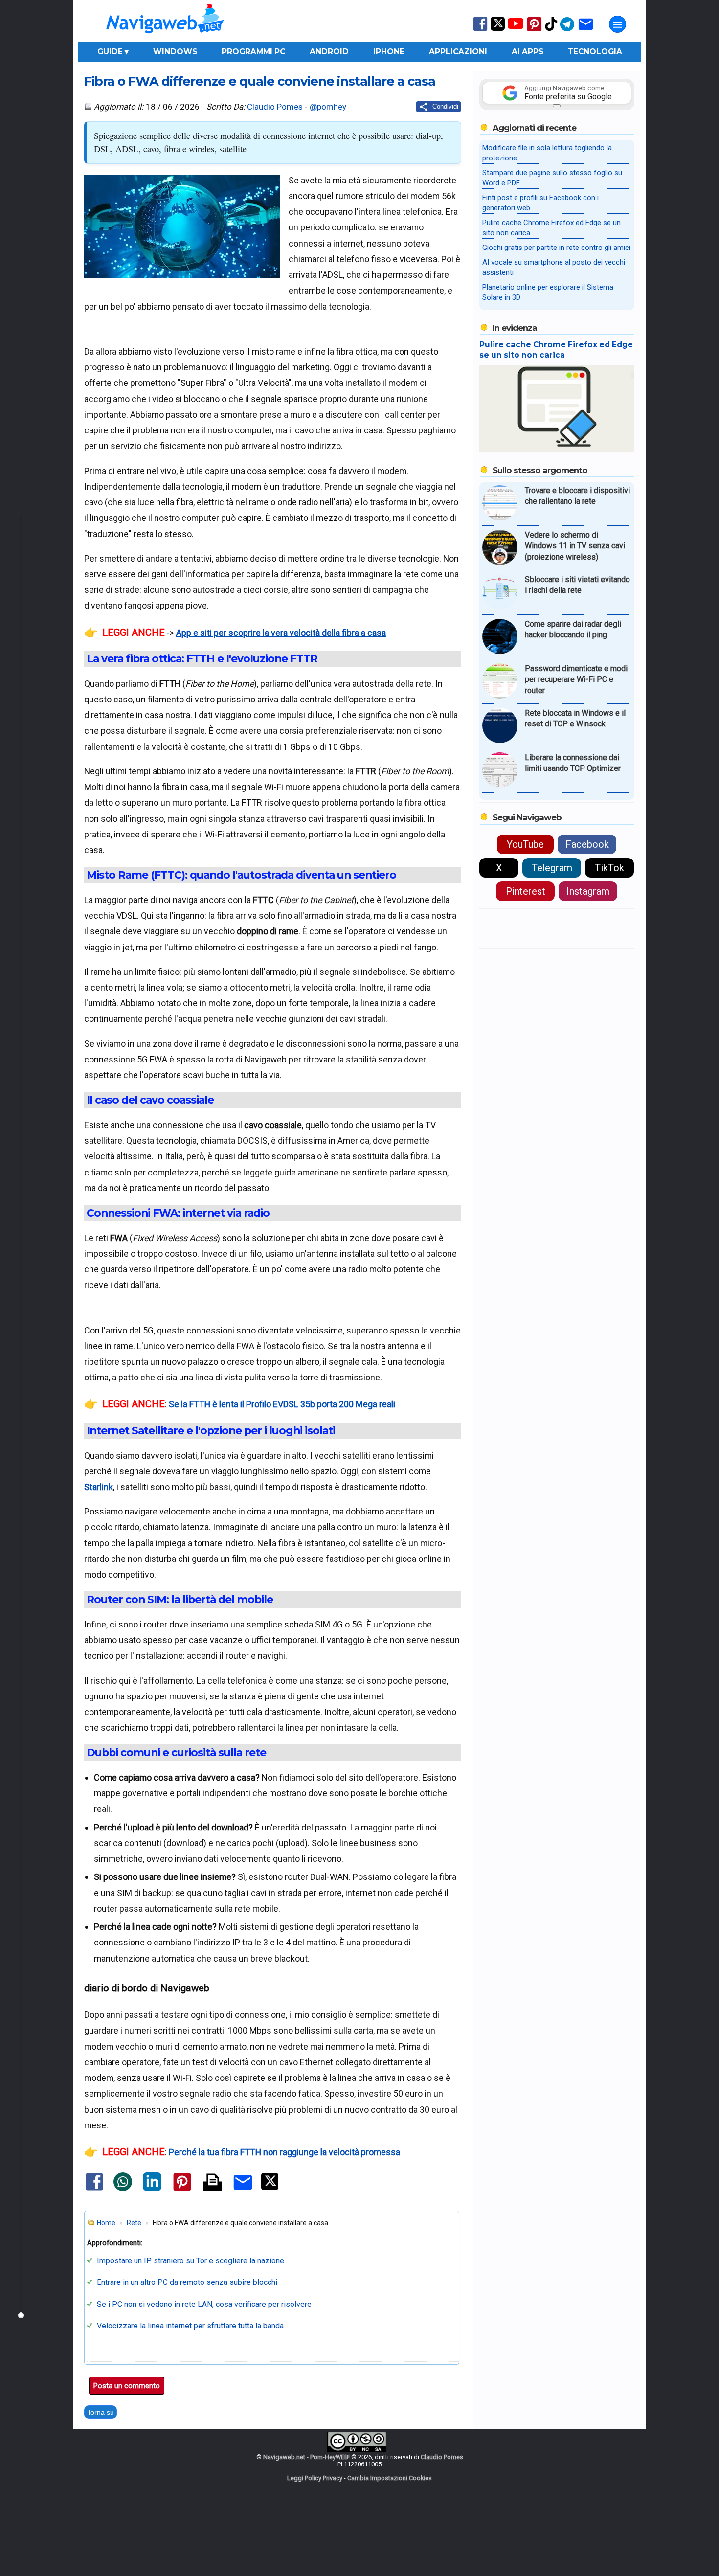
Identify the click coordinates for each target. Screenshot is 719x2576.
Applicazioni (458, 52)
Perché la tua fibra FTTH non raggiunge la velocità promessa (284, 2152)
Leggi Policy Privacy (315, 2478)
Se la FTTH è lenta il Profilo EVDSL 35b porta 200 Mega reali (282, 1404)
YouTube (525, 844)
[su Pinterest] (534, 31)
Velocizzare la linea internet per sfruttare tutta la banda (190, 2326)
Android (329, 52)
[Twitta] (270, 2188)
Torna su (101, 2412)
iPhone (389, 52)
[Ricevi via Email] (586, 31)
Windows (175, 52)
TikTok (609, 868)
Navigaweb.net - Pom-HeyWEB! (306, 2457)
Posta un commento (127, 2386)
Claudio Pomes (275, 107)
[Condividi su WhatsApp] (123, 2189)
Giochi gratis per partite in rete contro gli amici (556, 248)
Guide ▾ (113, 52)
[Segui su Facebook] (480, 30)
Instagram (588, 891)
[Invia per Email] (243, 2191)
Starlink (99, 1487)
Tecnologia (595, 52)
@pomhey (328, 107)
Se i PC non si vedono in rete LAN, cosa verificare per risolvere (204, 2304)
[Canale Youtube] (516, 27)
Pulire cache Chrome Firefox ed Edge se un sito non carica (556, 350)
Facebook (587, 844)
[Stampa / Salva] (213, 2183)
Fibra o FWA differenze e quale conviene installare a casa (260, 81)
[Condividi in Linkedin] (152, 2189)
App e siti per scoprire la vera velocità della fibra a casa (281, 633)
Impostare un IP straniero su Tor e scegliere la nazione (191, 2261)
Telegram (552, 868)
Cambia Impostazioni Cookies (390, 2478)
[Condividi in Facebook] (94, 2190)
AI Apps (528, 52)
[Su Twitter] (498, 29)
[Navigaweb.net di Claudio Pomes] (164, 38)
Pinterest (526, 891)
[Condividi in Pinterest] (182, 2190)
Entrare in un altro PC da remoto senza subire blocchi (187, 2282)
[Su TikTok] (551, 30)
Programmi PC (253, 52)
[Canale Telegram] (567, 31)
